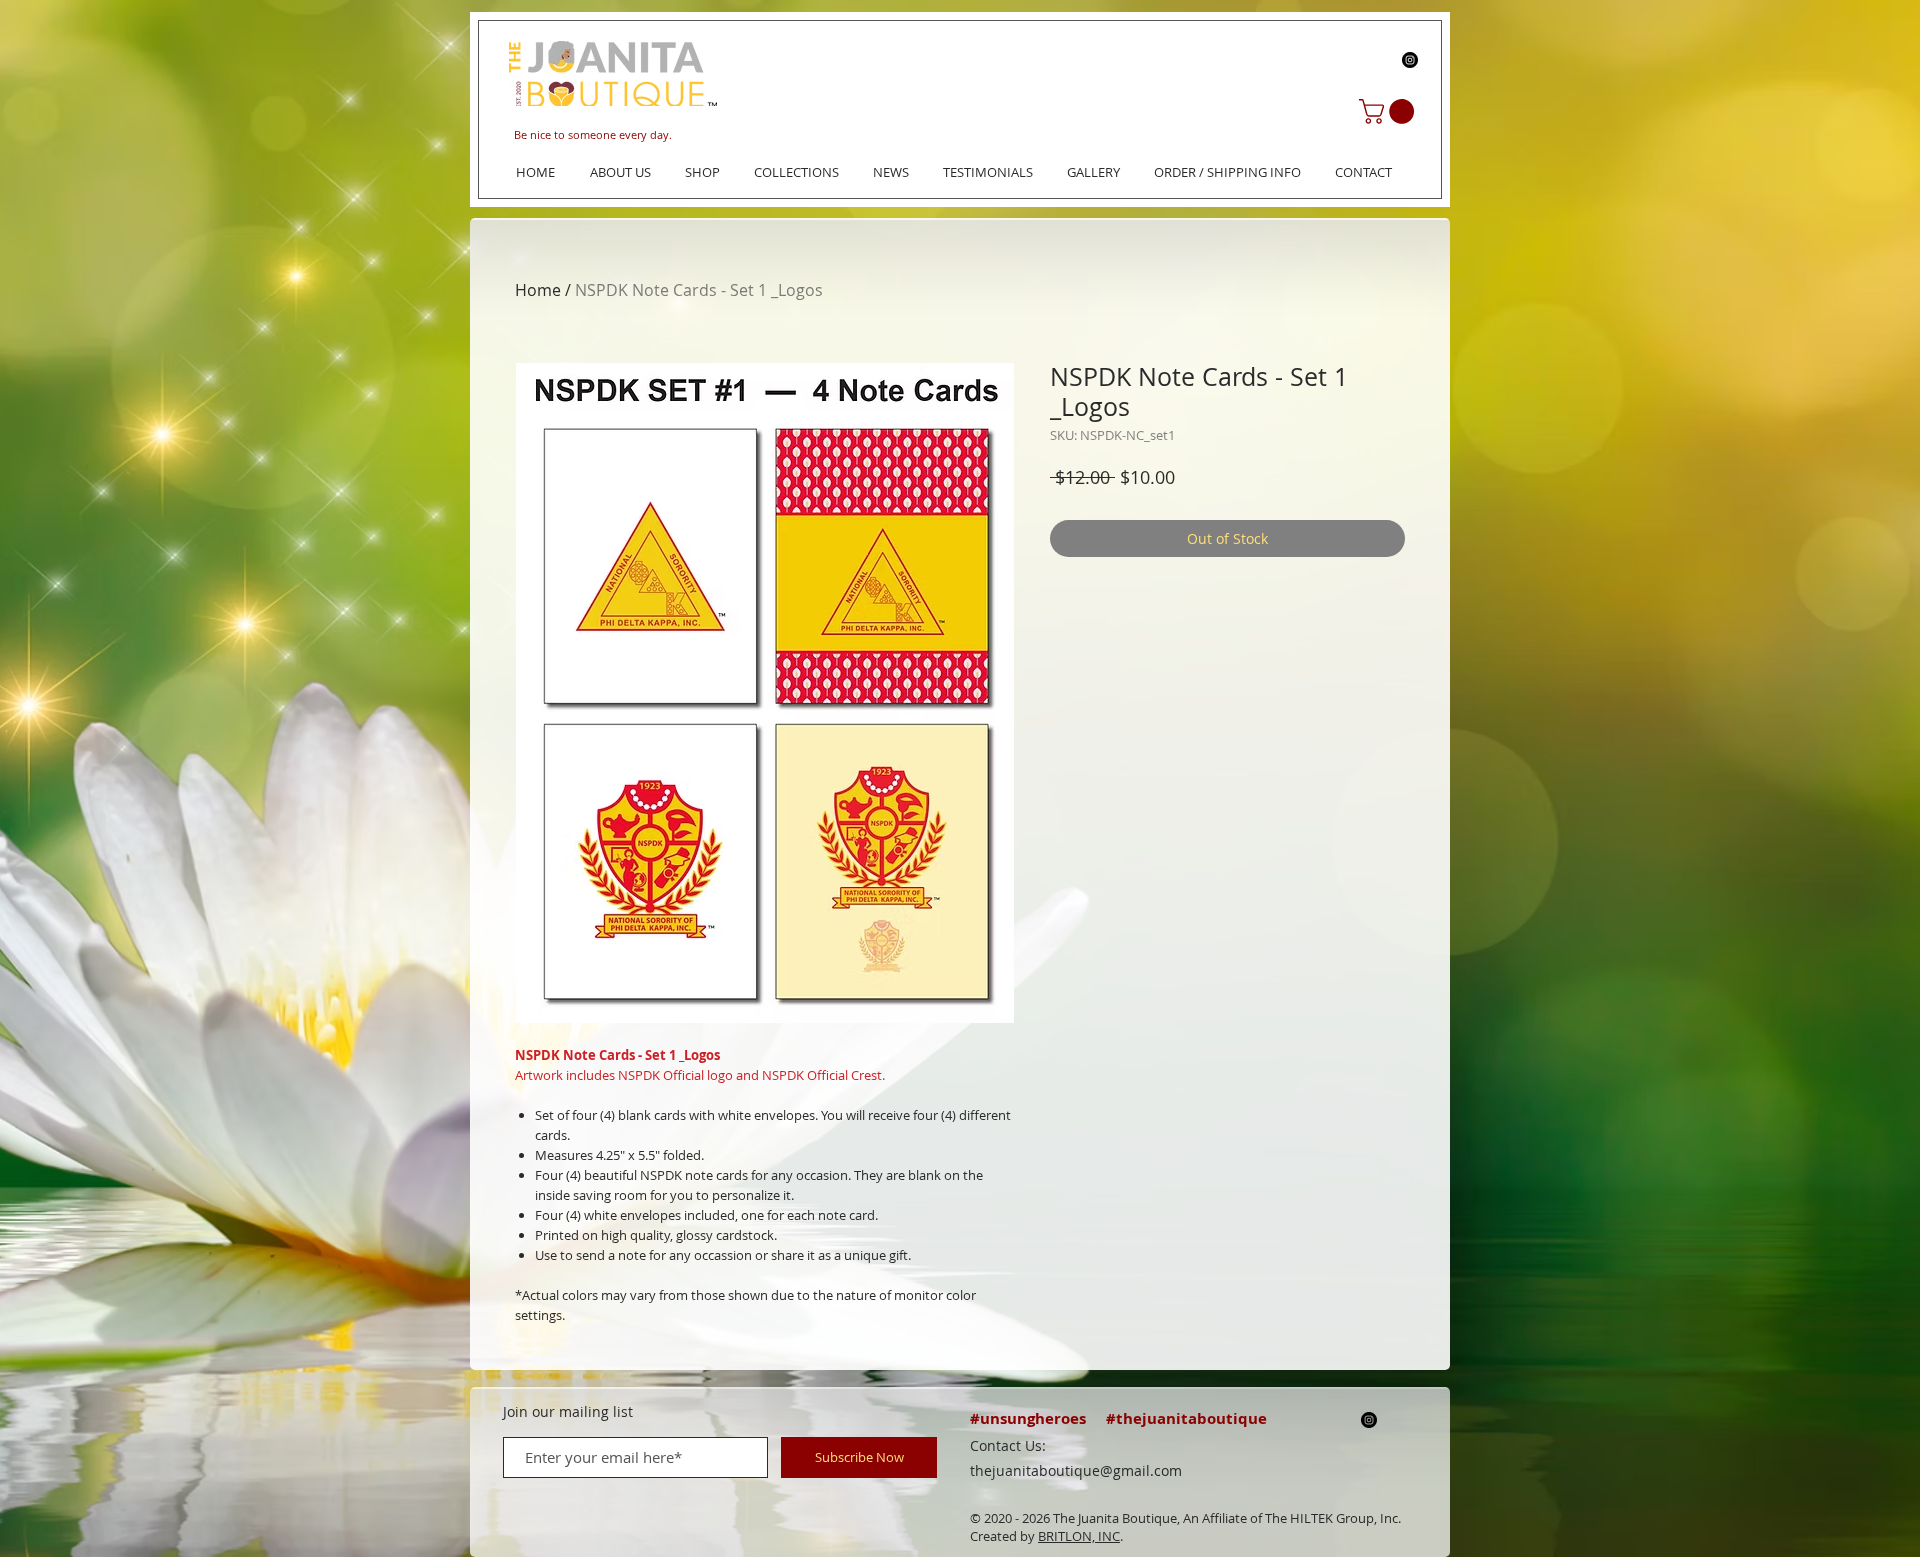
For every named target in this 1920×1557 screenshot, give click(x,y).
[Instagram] (1410, 60)
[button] (1389, 111)
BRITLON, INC (1079, 1536)
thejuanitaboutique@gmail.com (1076, 1470)
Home (538, 290)
